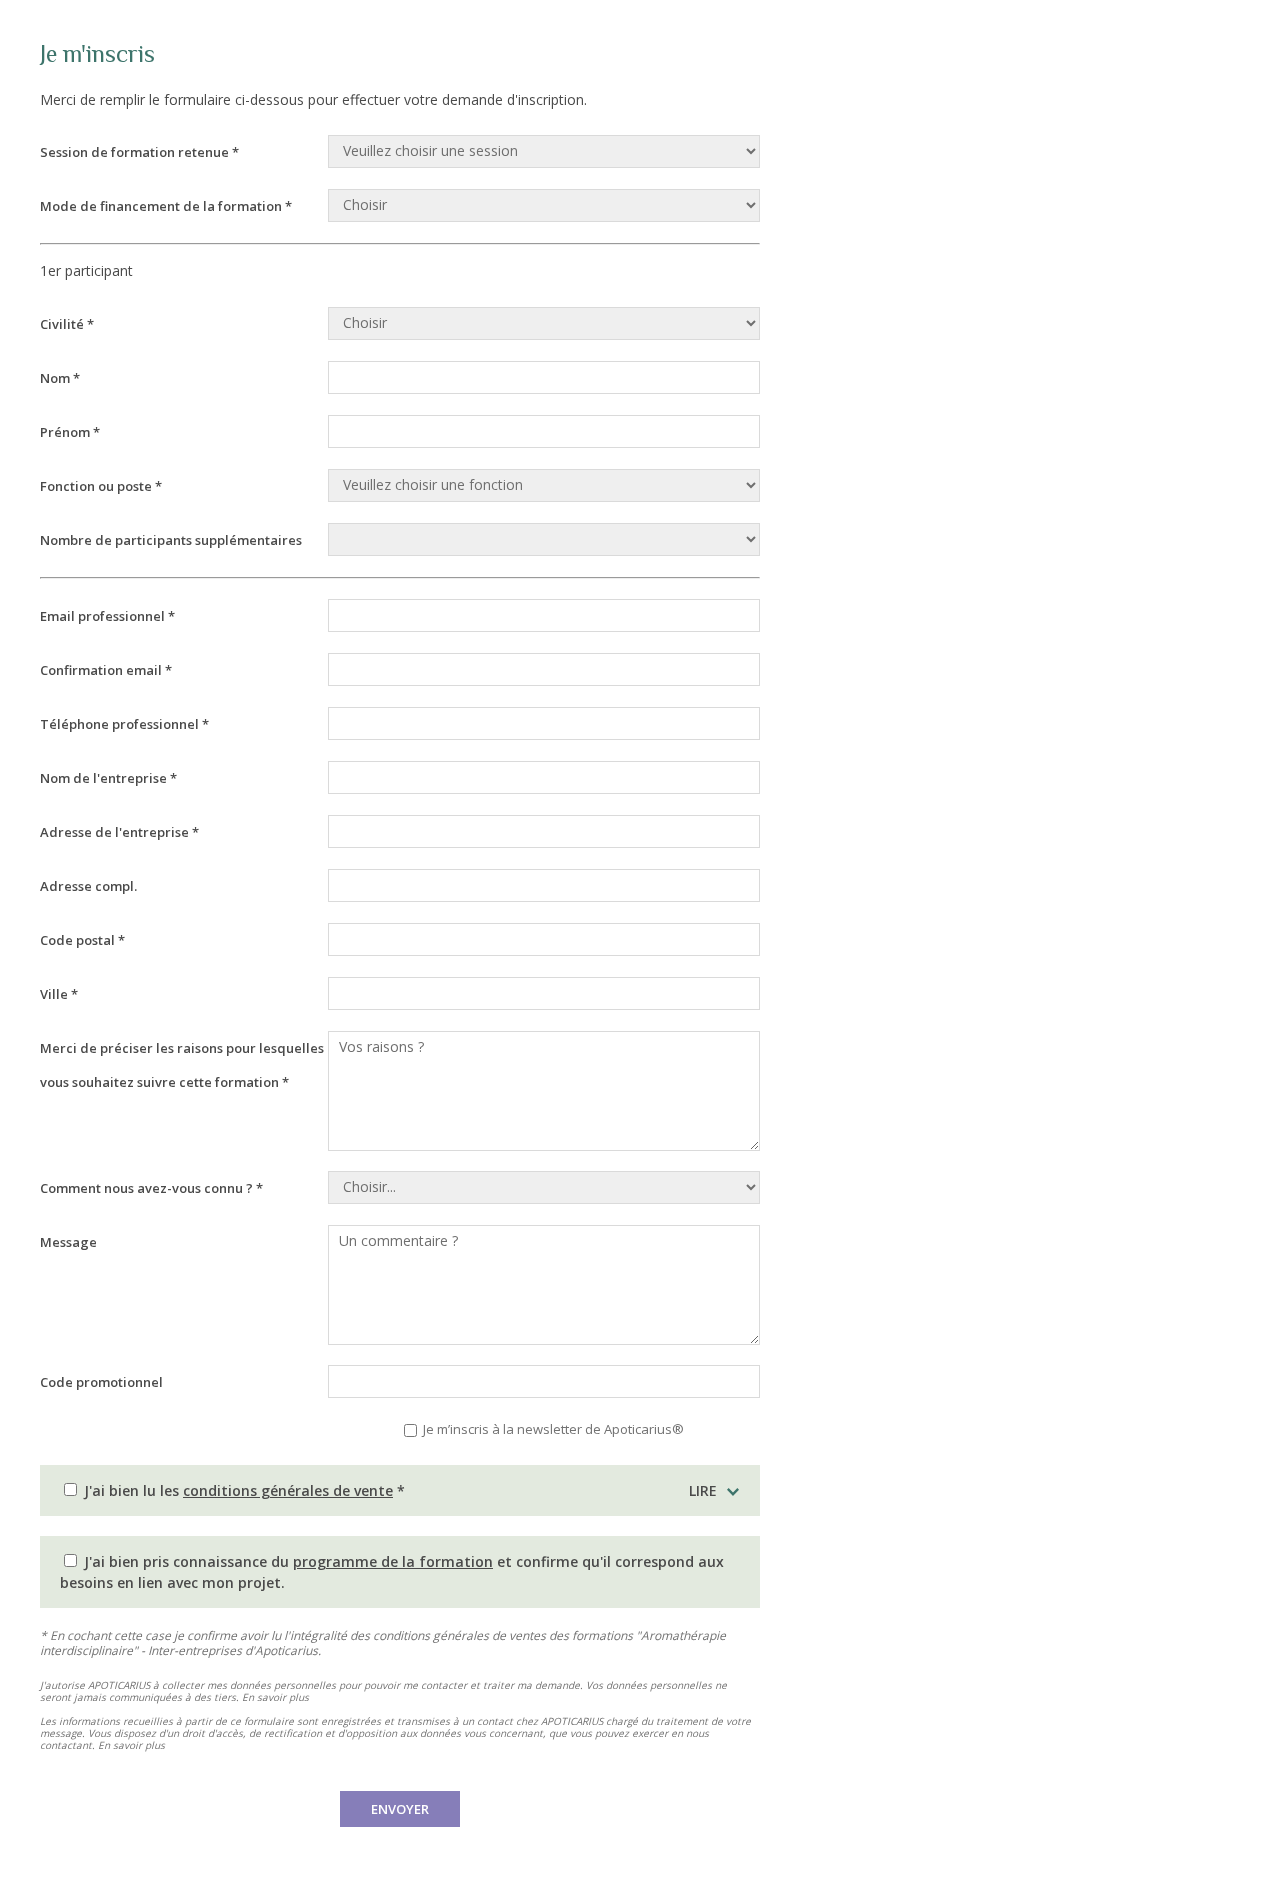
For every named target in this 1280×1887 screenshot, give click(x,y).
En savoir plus (275, 1697)
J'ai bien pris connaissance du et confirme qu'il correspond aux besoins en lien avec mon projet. (392, 1572)
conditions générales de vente (288, 1490)
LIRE (703, 1490)
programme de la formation (393, 1561)
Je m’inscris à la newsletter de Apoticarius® (552, 1429)
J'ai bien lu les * (398, 1490)
